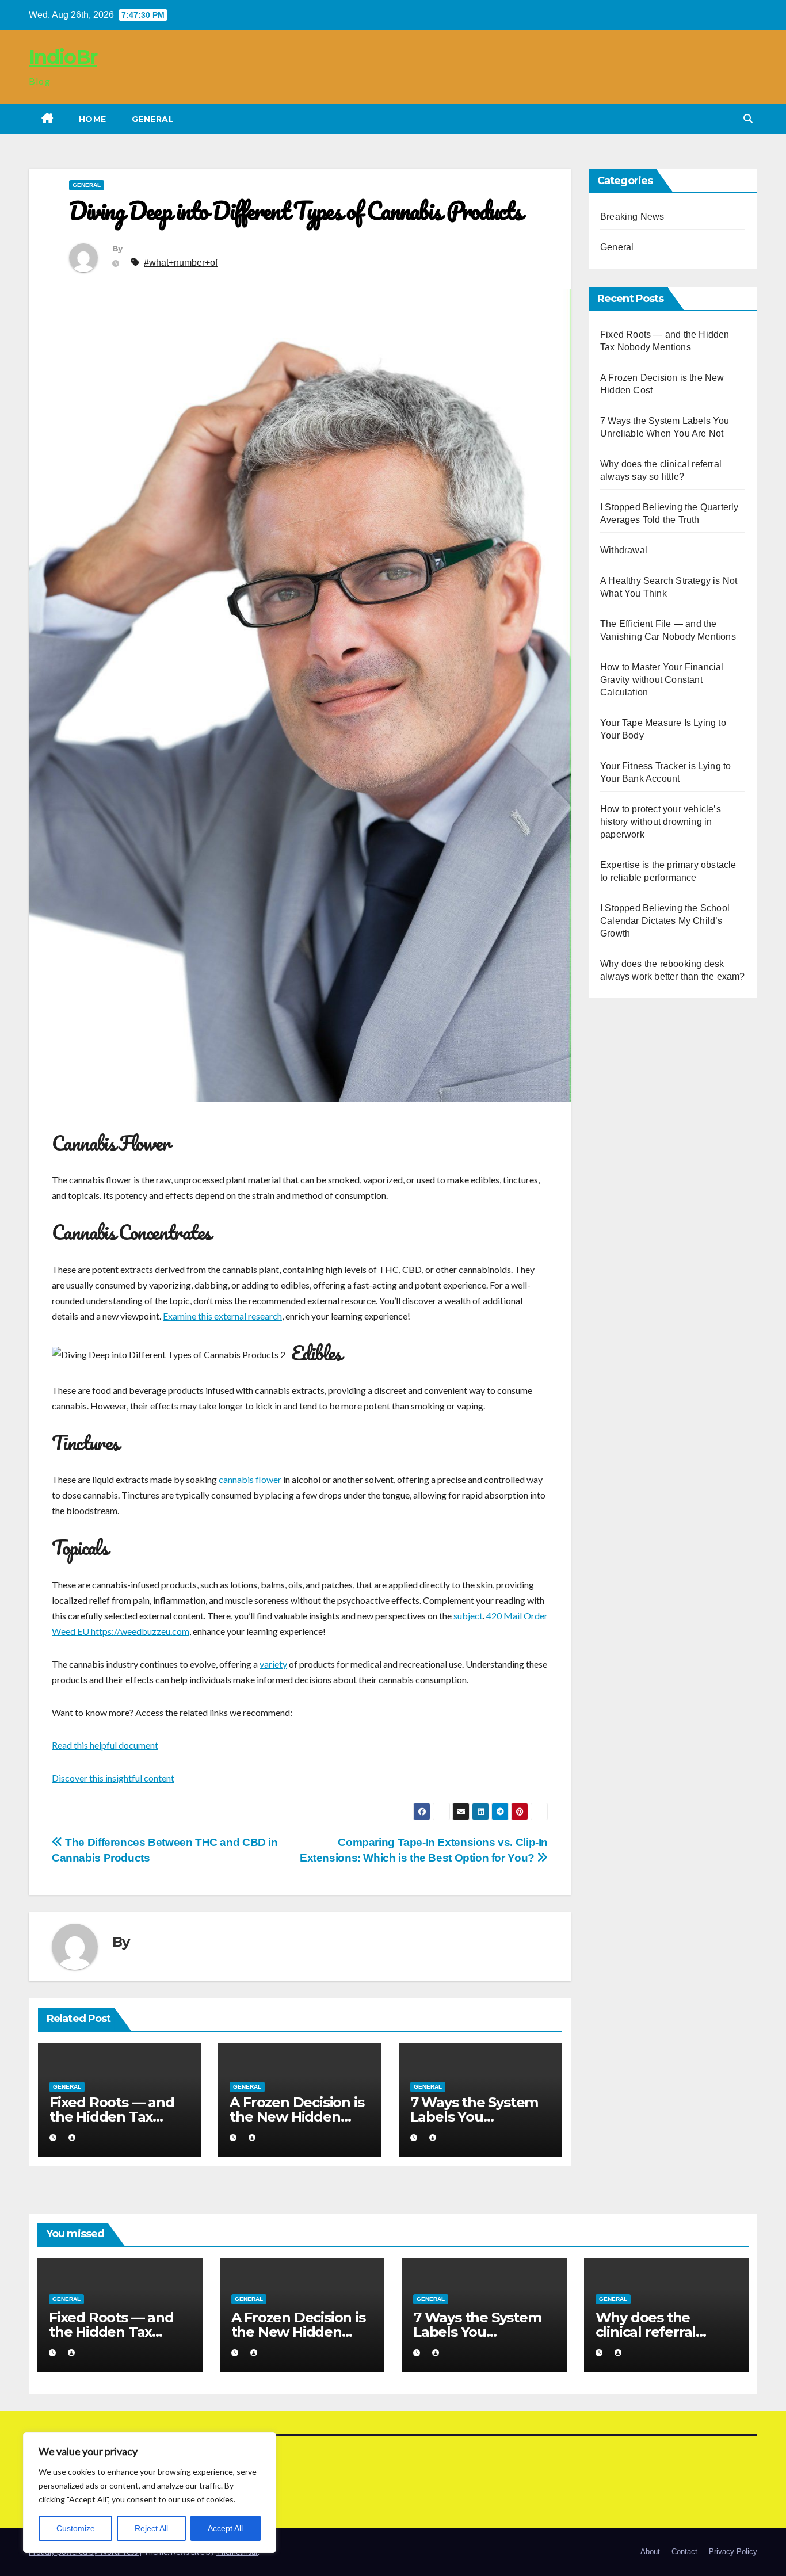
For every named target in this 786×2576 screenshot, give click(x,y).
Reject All (151, 2528)
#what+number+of (181, 263)
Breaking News (632, 217)
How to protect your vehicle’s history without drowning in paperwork (661, 822)
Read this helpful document (105, 1745)
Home (93, 119)
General (153, 119)
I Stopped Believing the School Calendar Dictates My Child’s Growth (665, 921)
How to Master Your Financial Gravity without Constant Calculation (662, 680)
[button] (748, 119)
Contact (684, 2552)
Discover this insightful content (113, 1778)
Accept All (225, 2528)
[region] (150, 2493)
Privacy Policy (733, 2552)
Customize (76, 2528)
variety (273, 1664)
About (650, 2552)
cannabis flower (250, 1479)
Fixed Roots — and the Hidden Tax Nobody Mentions (112, 2117)
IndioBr (63, 57)
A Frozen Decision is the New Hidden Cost (297, 2117)
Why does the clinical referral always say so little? (661, 2332)
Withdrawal (624, 550)
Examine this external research (222, 1316)
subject (468, 1616)
